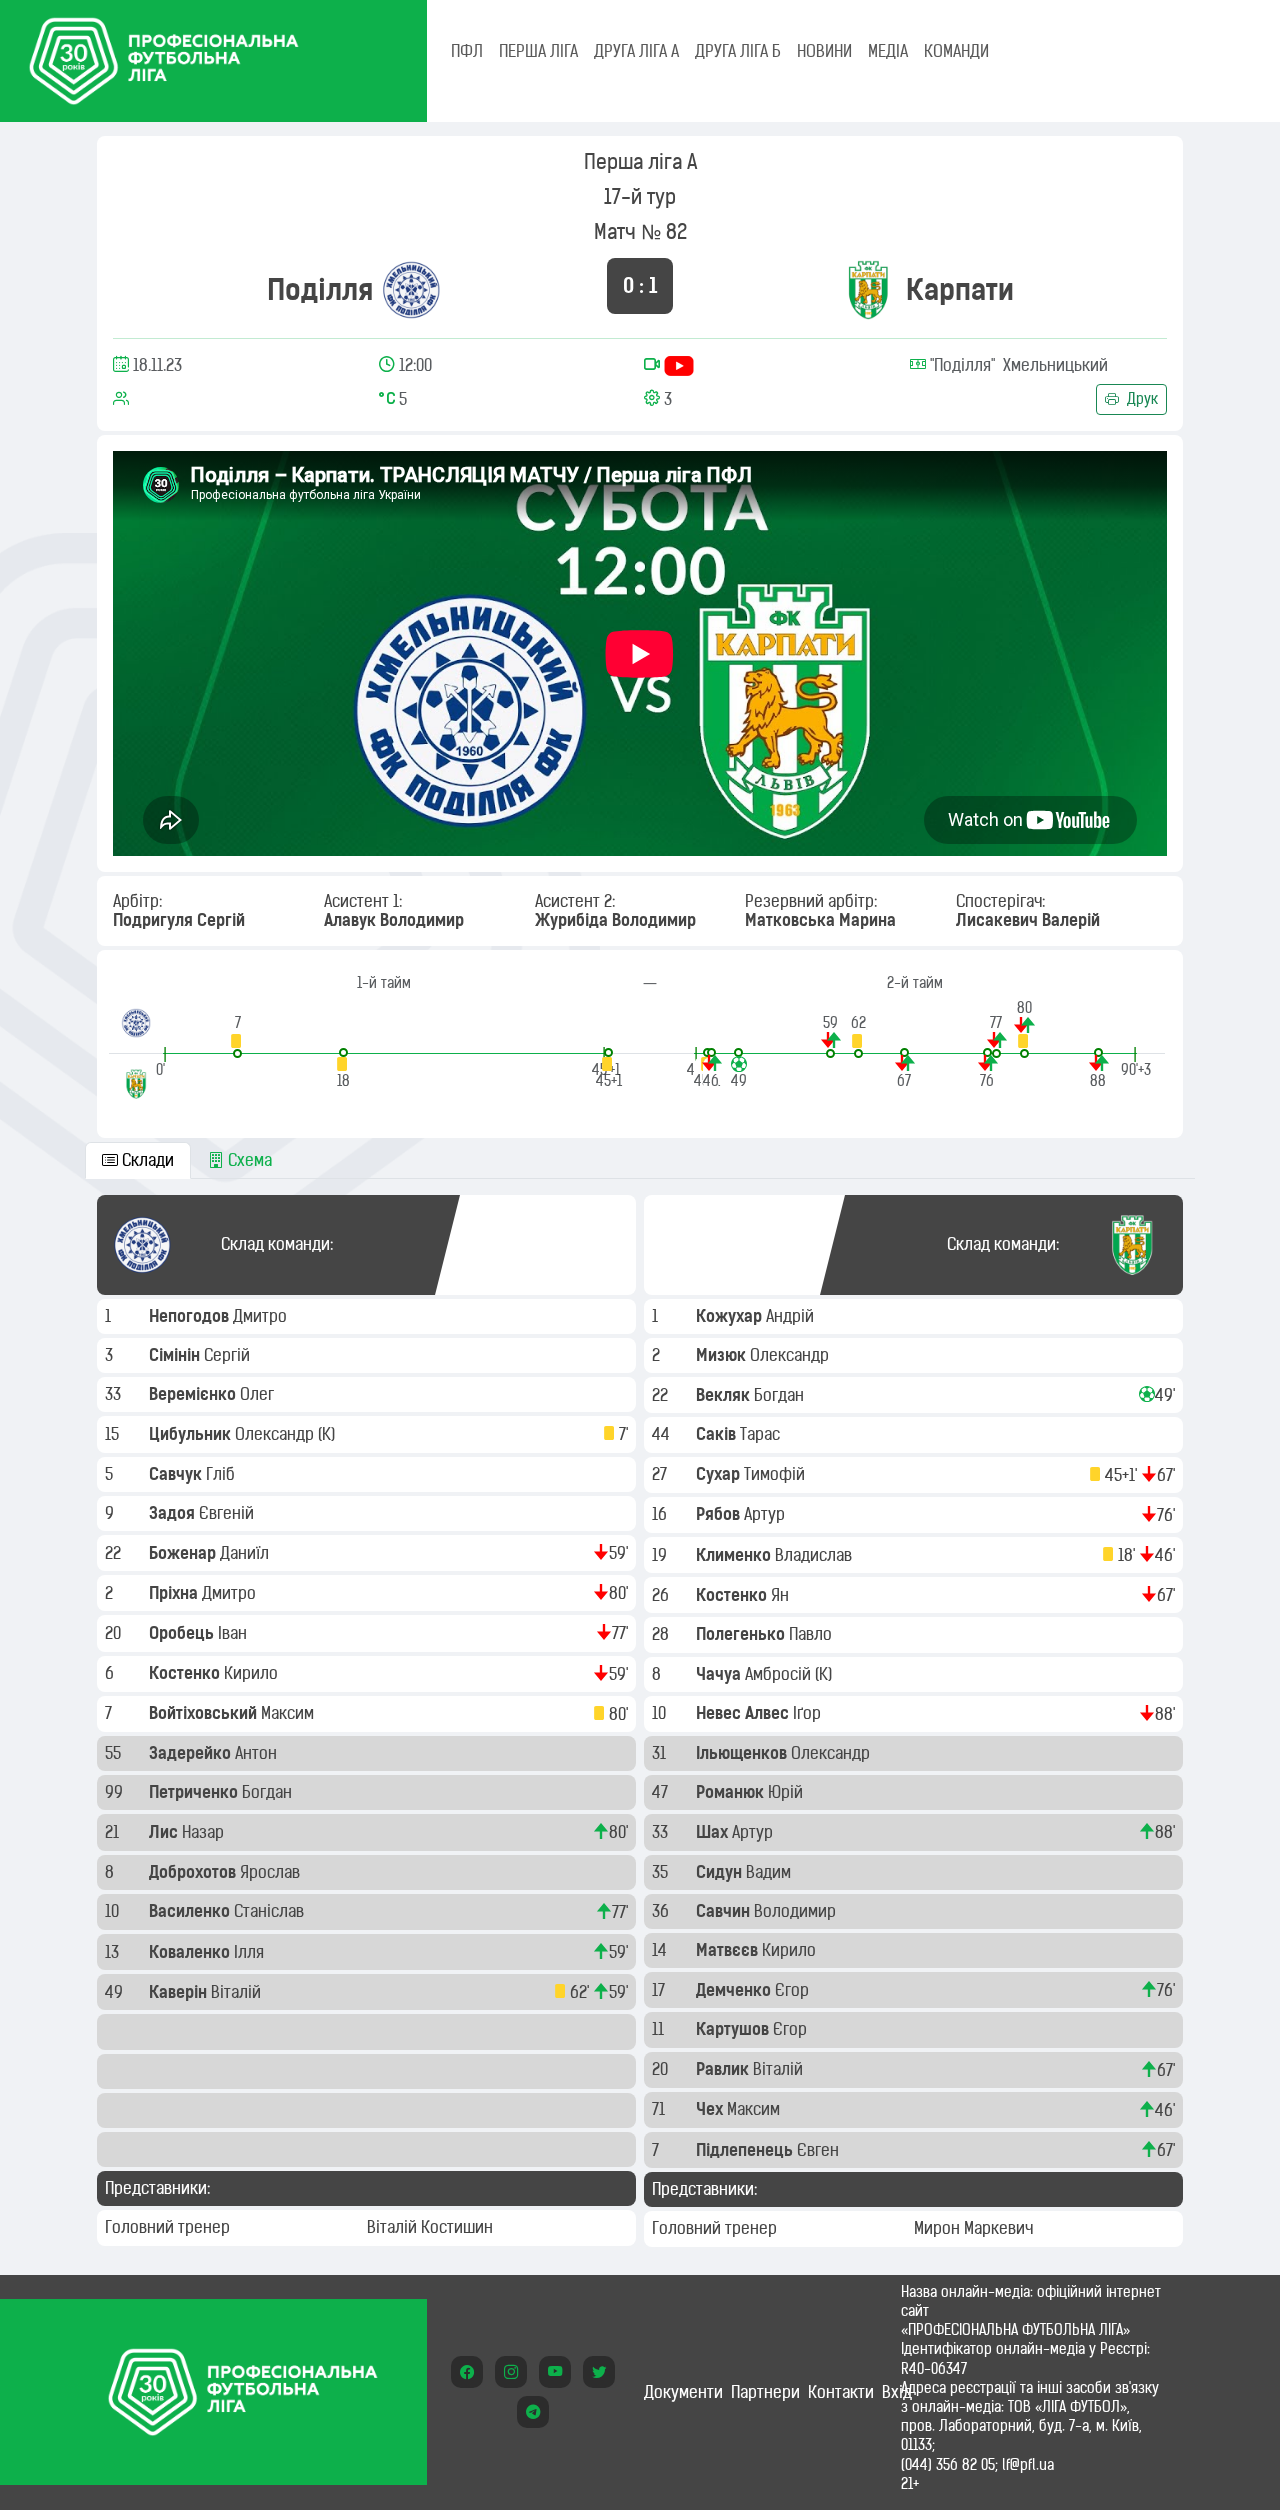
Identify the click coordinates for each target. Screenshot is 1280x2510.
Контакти (841, 2392)
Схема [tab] (248, 1160)
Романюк (732, 1792)
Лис (165, 1832)
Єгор (794, 1990)
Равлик (724, 2069)
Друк (1140, 399)
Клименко (735, 1555)
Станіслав (271, 1911)
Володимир (797, 1911)
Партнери (765, 2392)
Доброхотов (194, 1872)
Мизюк (723, 1355)
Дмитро (262, 1316)
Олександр (276, 1434)
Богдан (269, 1792)
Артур (766, 1514)
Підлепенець (746, 2150)
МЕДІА (888, 51)
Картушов (734, 2029)
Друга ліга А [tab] (636, 51)
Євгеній (228, 1513)
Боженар (184, 1553)
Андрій (792, 1316)
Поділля (320, 289)
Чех (711, 2109)
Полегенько (742, 1634)
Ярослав (272, 1872)
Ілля (251, 1952)
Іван (234, 1633)
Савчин (725, 1911)
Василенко (191, 1911)
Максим (289, 1713)
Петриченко (195, 1792)
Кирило (253, 1673)
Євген (820, 2150)
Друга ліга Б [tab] (738, 51)
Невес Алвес (744, 1713)
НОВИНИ (824, 51)
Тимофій (776, 1474)
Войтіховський (205, 1713)
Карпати (960, 289)
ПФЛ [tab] (467, 51)
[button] (237, 1035)
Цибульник (192, 1434)
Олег (259, 1394)
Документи (683, 2392)
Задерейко (192, 1753)
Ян (782, 1595)
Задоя (174, 1513)
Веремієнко (194, 1394)
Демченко (735, 1990)
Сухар (720, 1474)
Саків (718, 1434)
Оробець (183, 1633)
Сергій (229, 1355)
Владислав (815, 1555)
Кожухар (731, 1316)
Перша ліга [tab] (538, 51)
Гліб (222, 1474)
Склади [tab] (146, 1160)
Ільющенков (743, 1753)
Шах (714, 1832)
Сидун (721, 1872)
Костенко (186, 1673)
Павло (812, 1634)
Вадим (770, 1872)
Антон (258, 1753)
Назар (205, 1832)
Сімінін (176, 1355)
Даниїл (246, 1553)
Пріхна (175, 1593)
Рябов (720, 1514)
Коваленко (191, 1952)
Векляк (725, 1395)
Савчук (177, 1474)
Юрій (787, 1792)
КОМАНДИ (956, 51)
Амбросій (780, 1674)
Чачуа (720, 1674)
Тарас (762, 1434)
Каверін (180, 1992)
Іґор (809, 1713)
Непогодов (191, 1316)
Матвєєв (729, 1950)
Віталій (238, 1992)
